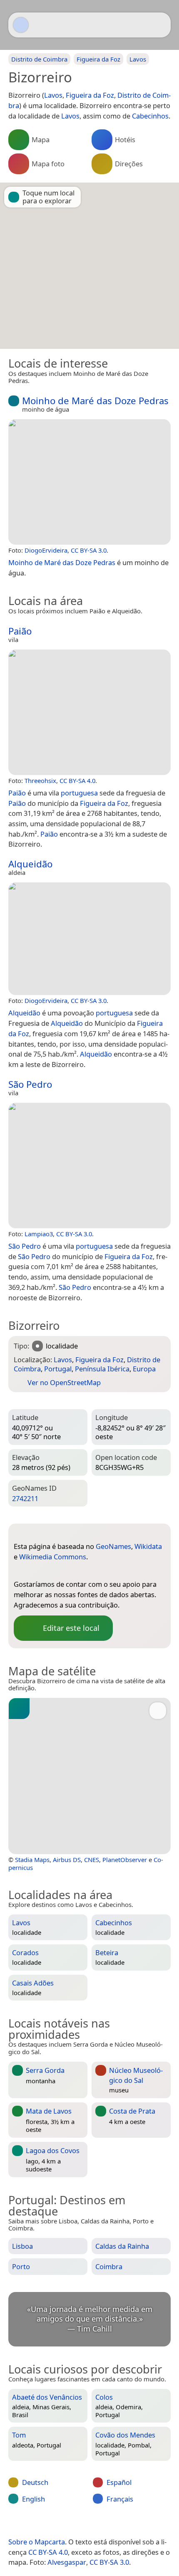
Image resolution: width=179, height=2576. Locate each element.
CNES (92, 1860)
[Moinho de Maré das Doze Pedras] (89, 482)
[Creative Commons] (124, 2524)
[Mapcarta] (21, 25)
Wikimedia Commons (53, 1557)
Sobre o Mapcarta (37, 2542)
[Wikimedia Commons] (53, 1571)
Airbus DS (67, 1860)
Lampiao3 (39, 1234)
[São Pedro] (89, 1166)
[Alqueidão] (89, 939)
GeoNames (113, 1546)
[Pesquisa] (160, 25)
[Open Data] (35, 1533)
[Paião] (89, 712)
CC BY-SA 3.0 (89, 550)
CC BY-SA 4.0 (77, 780)
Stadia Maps (32, 1860)
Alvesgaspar (67, 2562)
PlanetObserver (125, 1860)
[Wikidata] (37, 1571)
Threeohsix (40, 780)
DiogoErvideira (46, 550)
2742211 (25, 1498)
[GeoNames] (20, 1571)
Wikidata (148, 1546)
